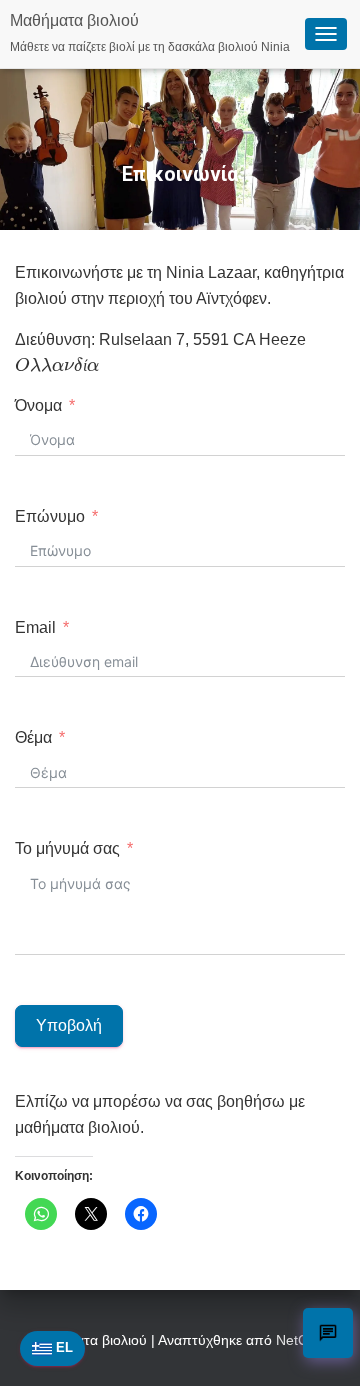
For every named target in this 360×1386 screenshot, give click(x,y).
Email (35, 627)
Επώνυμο (50, 516)
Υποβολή (69, 1025)
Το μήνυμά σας (67, 848)
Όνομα (38, 405)
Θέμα (33, 737)
